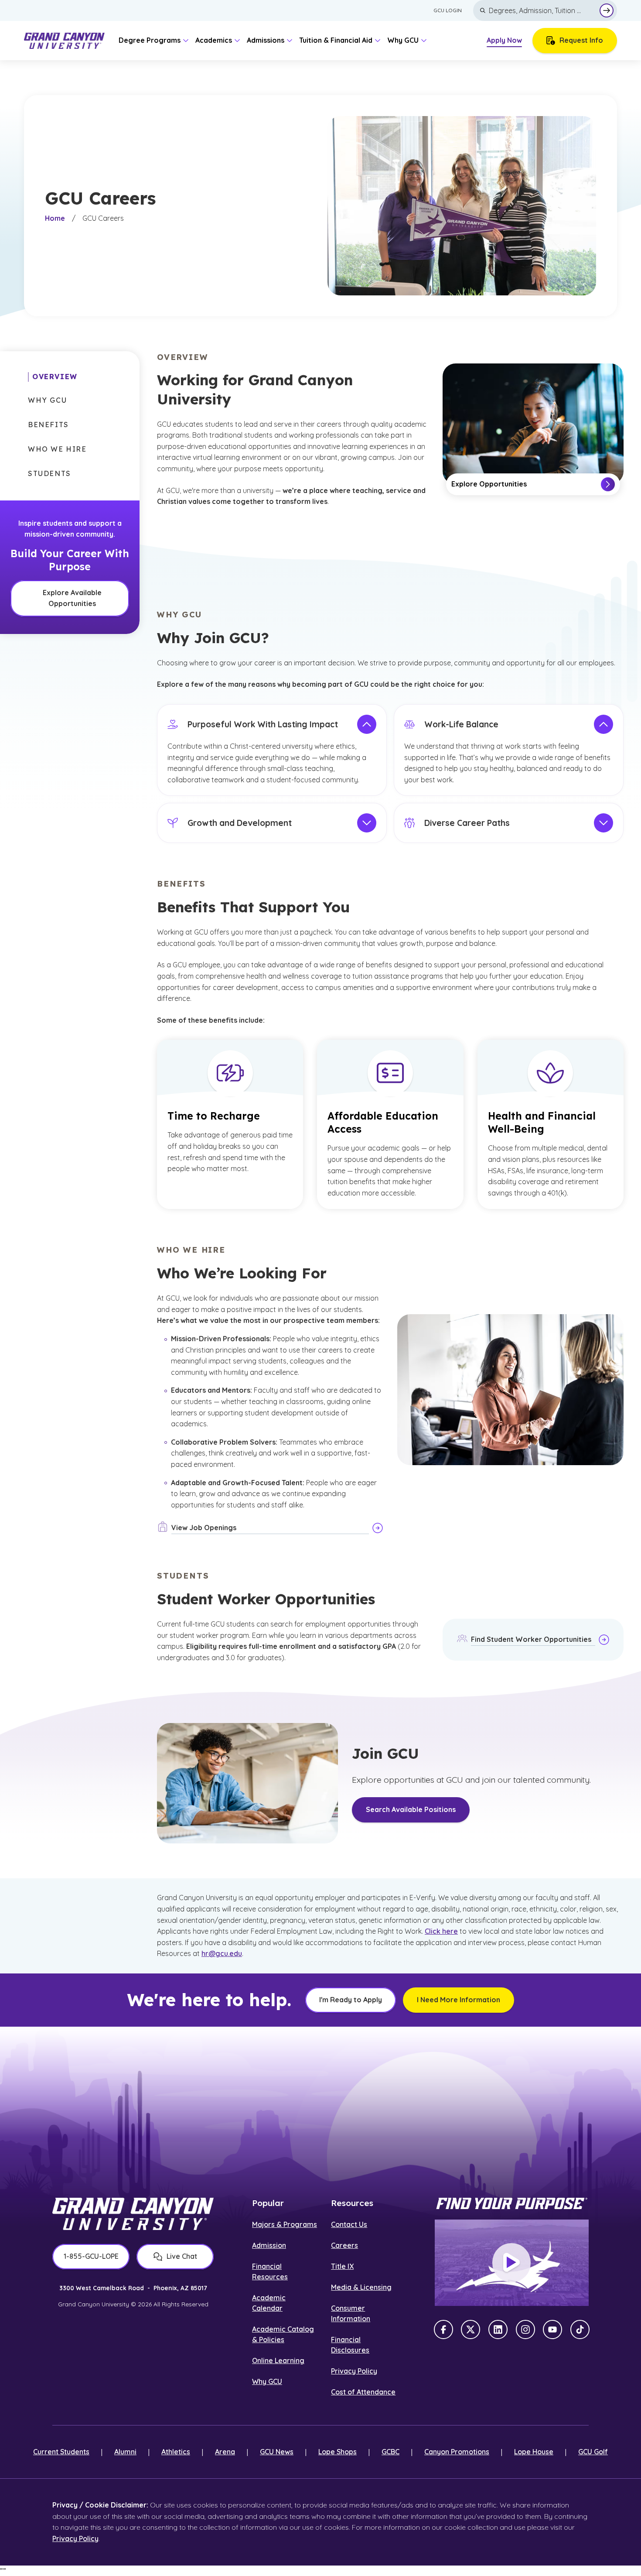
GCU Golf (593, 2452)
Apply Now (504, 40)
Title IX (342, 2266)
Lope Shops (338, 2452)
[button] (53, 377)
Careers (344, 2245)
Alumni (125, 2452)
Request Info (581, 40)
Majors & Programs (285, 2224)
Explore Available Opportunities (72, 598)
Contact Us (349, 2224)
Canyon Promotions (457, 2452)
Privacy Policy (354, 2371)
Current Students (61, 2452)
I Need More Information (459, 2000)
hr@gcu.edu (222, 1953)
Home (55, 218)
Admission (269, 2245)
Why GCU (267, 2381)
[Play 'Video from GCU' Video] (511, 2263)
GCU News (277, 2452)
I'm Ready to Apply (351, 2000)
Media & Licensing (361, 2287)
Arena (225, 2452)
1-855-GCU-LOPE (91, 2256)
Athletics (176, 2452)
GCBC (390, 2452)
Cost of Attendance (363, 2392)
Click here (441, 1931)
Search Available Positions (411, 1809)
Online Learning (278, 2360)
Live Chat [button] (182, 2256)
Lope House (534, 2452)
